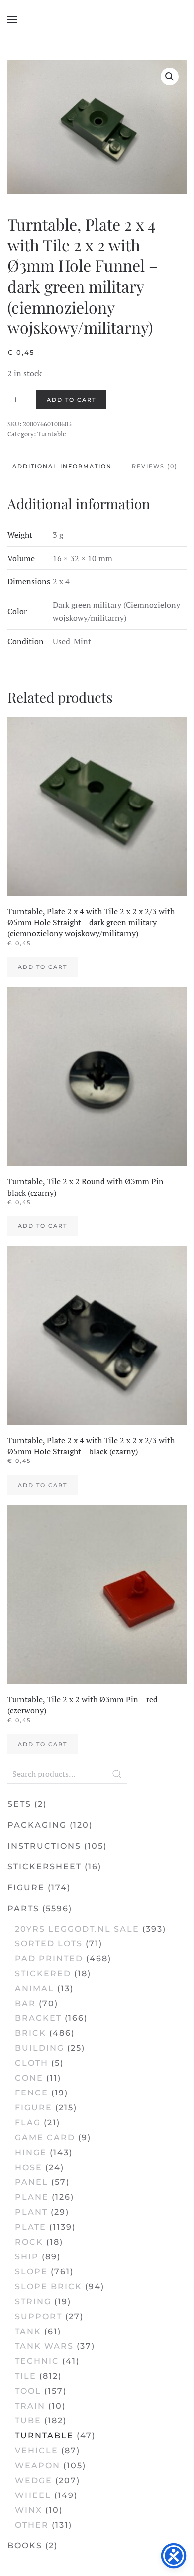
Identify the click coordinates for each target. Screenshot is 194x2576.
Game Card (45, 2137)
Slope (31, 2272)
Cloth (32, 2063)
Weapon (38, 2465)
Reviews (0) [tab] (155, 466)
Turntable (52, 434)
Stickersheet (45, 1867)
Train (30, 2406)
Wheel (33, 2495)
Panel (32, 2182)
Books (25, 2545)
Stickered (43, 1973)
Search (117, 1774)
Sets (19, 1804)
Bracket (38, 2018)
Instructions (44, 1846)
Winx (29, 2510)
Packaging (37, 1825)
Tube (28, 2421)
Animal (35, 1988)
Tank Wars (44, 2346)
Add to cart (71, 400)
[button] (12, 20)
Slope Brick (48, 2287)
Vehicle (37, 2451)
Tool (28, 2391)
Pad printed (49, 1959)
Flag (28, 2123)
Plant (31, 2212)
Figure (26, 1888)
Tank (28, 2331)
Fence (32, 2093)
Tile (26, 2376)
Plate (31, 2227)
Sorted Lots (49, 1944)
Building (40, 2048)
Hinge (31, 2152)
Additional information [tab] (62, 466)
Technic (37, 2361)
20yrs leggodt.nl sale (77, 1929)
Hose (29, 2167)
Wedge (34, 2480)
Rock (29, 2242)
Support (39, 2316)
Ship (27, 2257)
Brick (31, 2033)
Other (32, 2525)
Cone (29, 2078)
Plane (32, 2197)
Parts (23, 1908)
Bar (25, 2003)
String (33, 2301)
